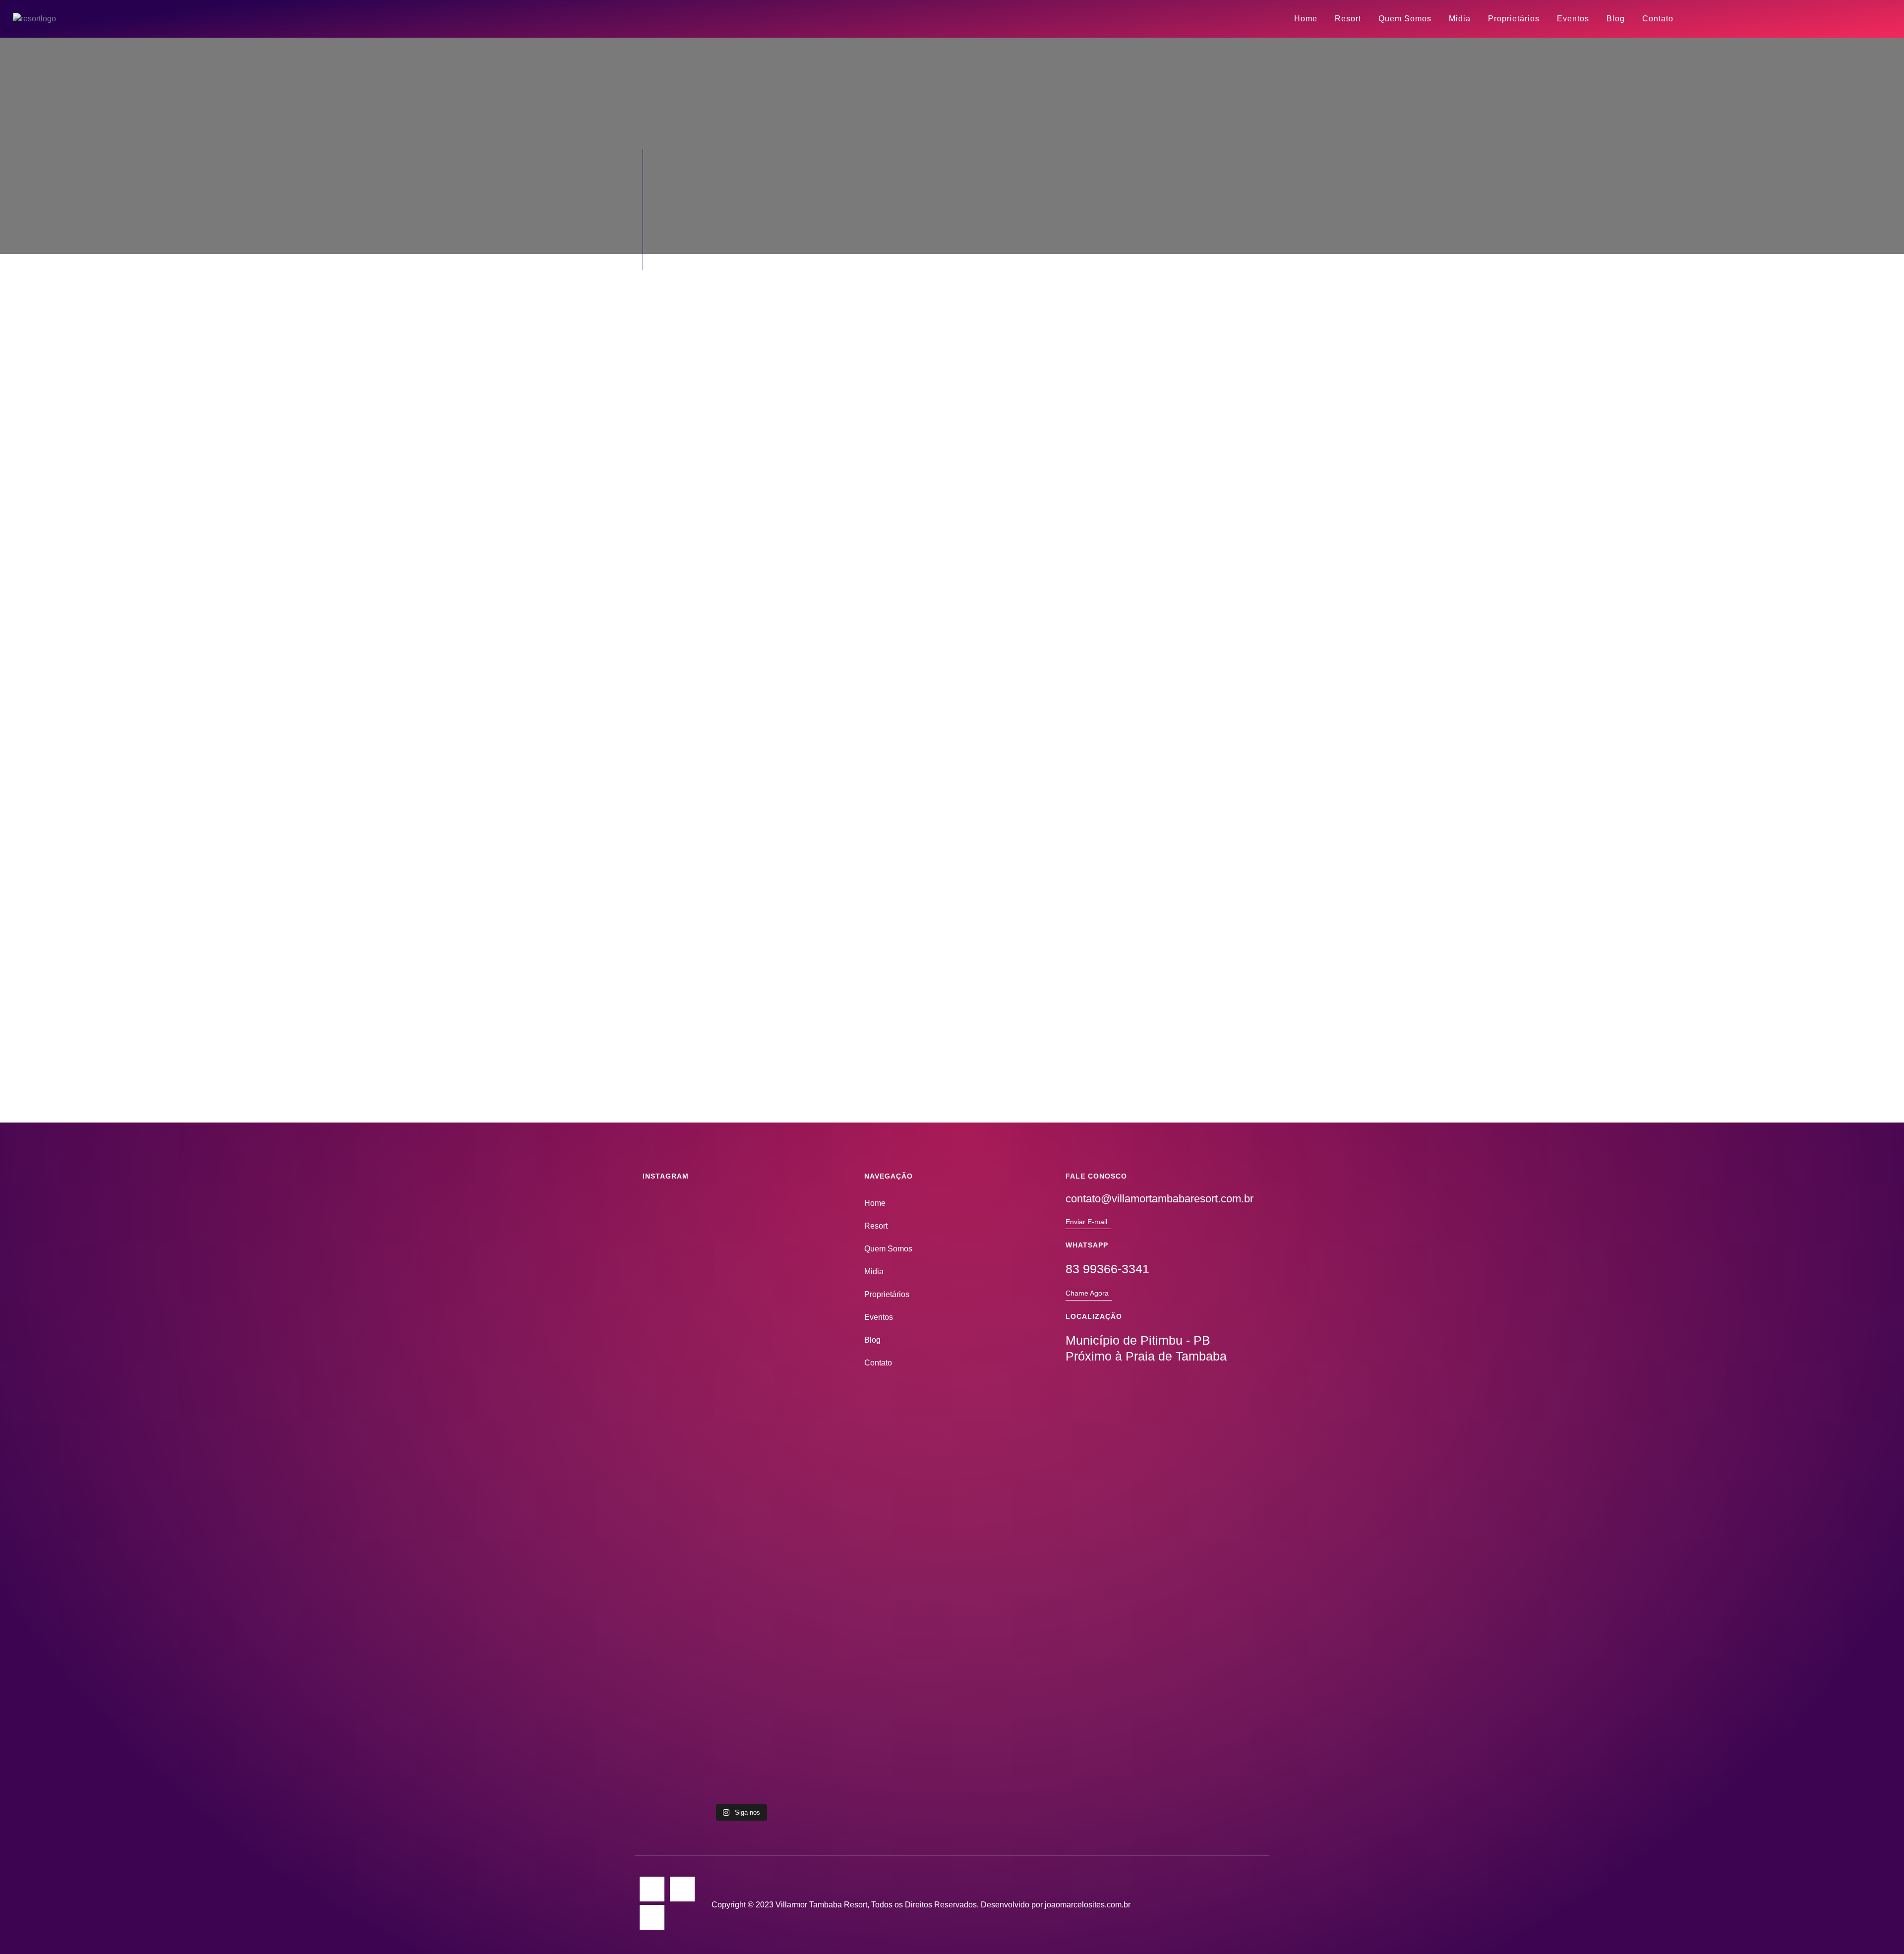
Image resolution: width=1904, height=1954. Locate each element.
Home (1306, 19)
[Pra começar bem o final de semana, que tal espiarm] (741, 1635)
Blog (1616, 19)
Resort (1348, 19)
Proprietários (1514, 19)
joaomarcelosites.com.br (1088, 1905)
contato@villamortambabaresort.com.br (1160, 1199)
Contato (1658, 19)
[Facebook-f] (682, 1889)
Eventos (1573, 19)
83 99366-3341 (1107, 1269)
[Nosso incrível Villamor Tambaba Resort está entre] (674, 1353)
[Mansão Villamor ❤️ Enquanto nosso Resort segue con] (674, 1564)
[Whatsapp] (652, 1917)
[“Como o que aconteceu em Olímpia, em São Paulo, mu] (807, 1653)
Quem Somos (1405, 19)
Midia (1460, 19)
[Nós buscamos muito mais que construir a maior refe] (807, 1347)
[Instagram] (652, 1889)
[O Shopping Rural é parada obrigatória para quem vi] (741, 1335)
